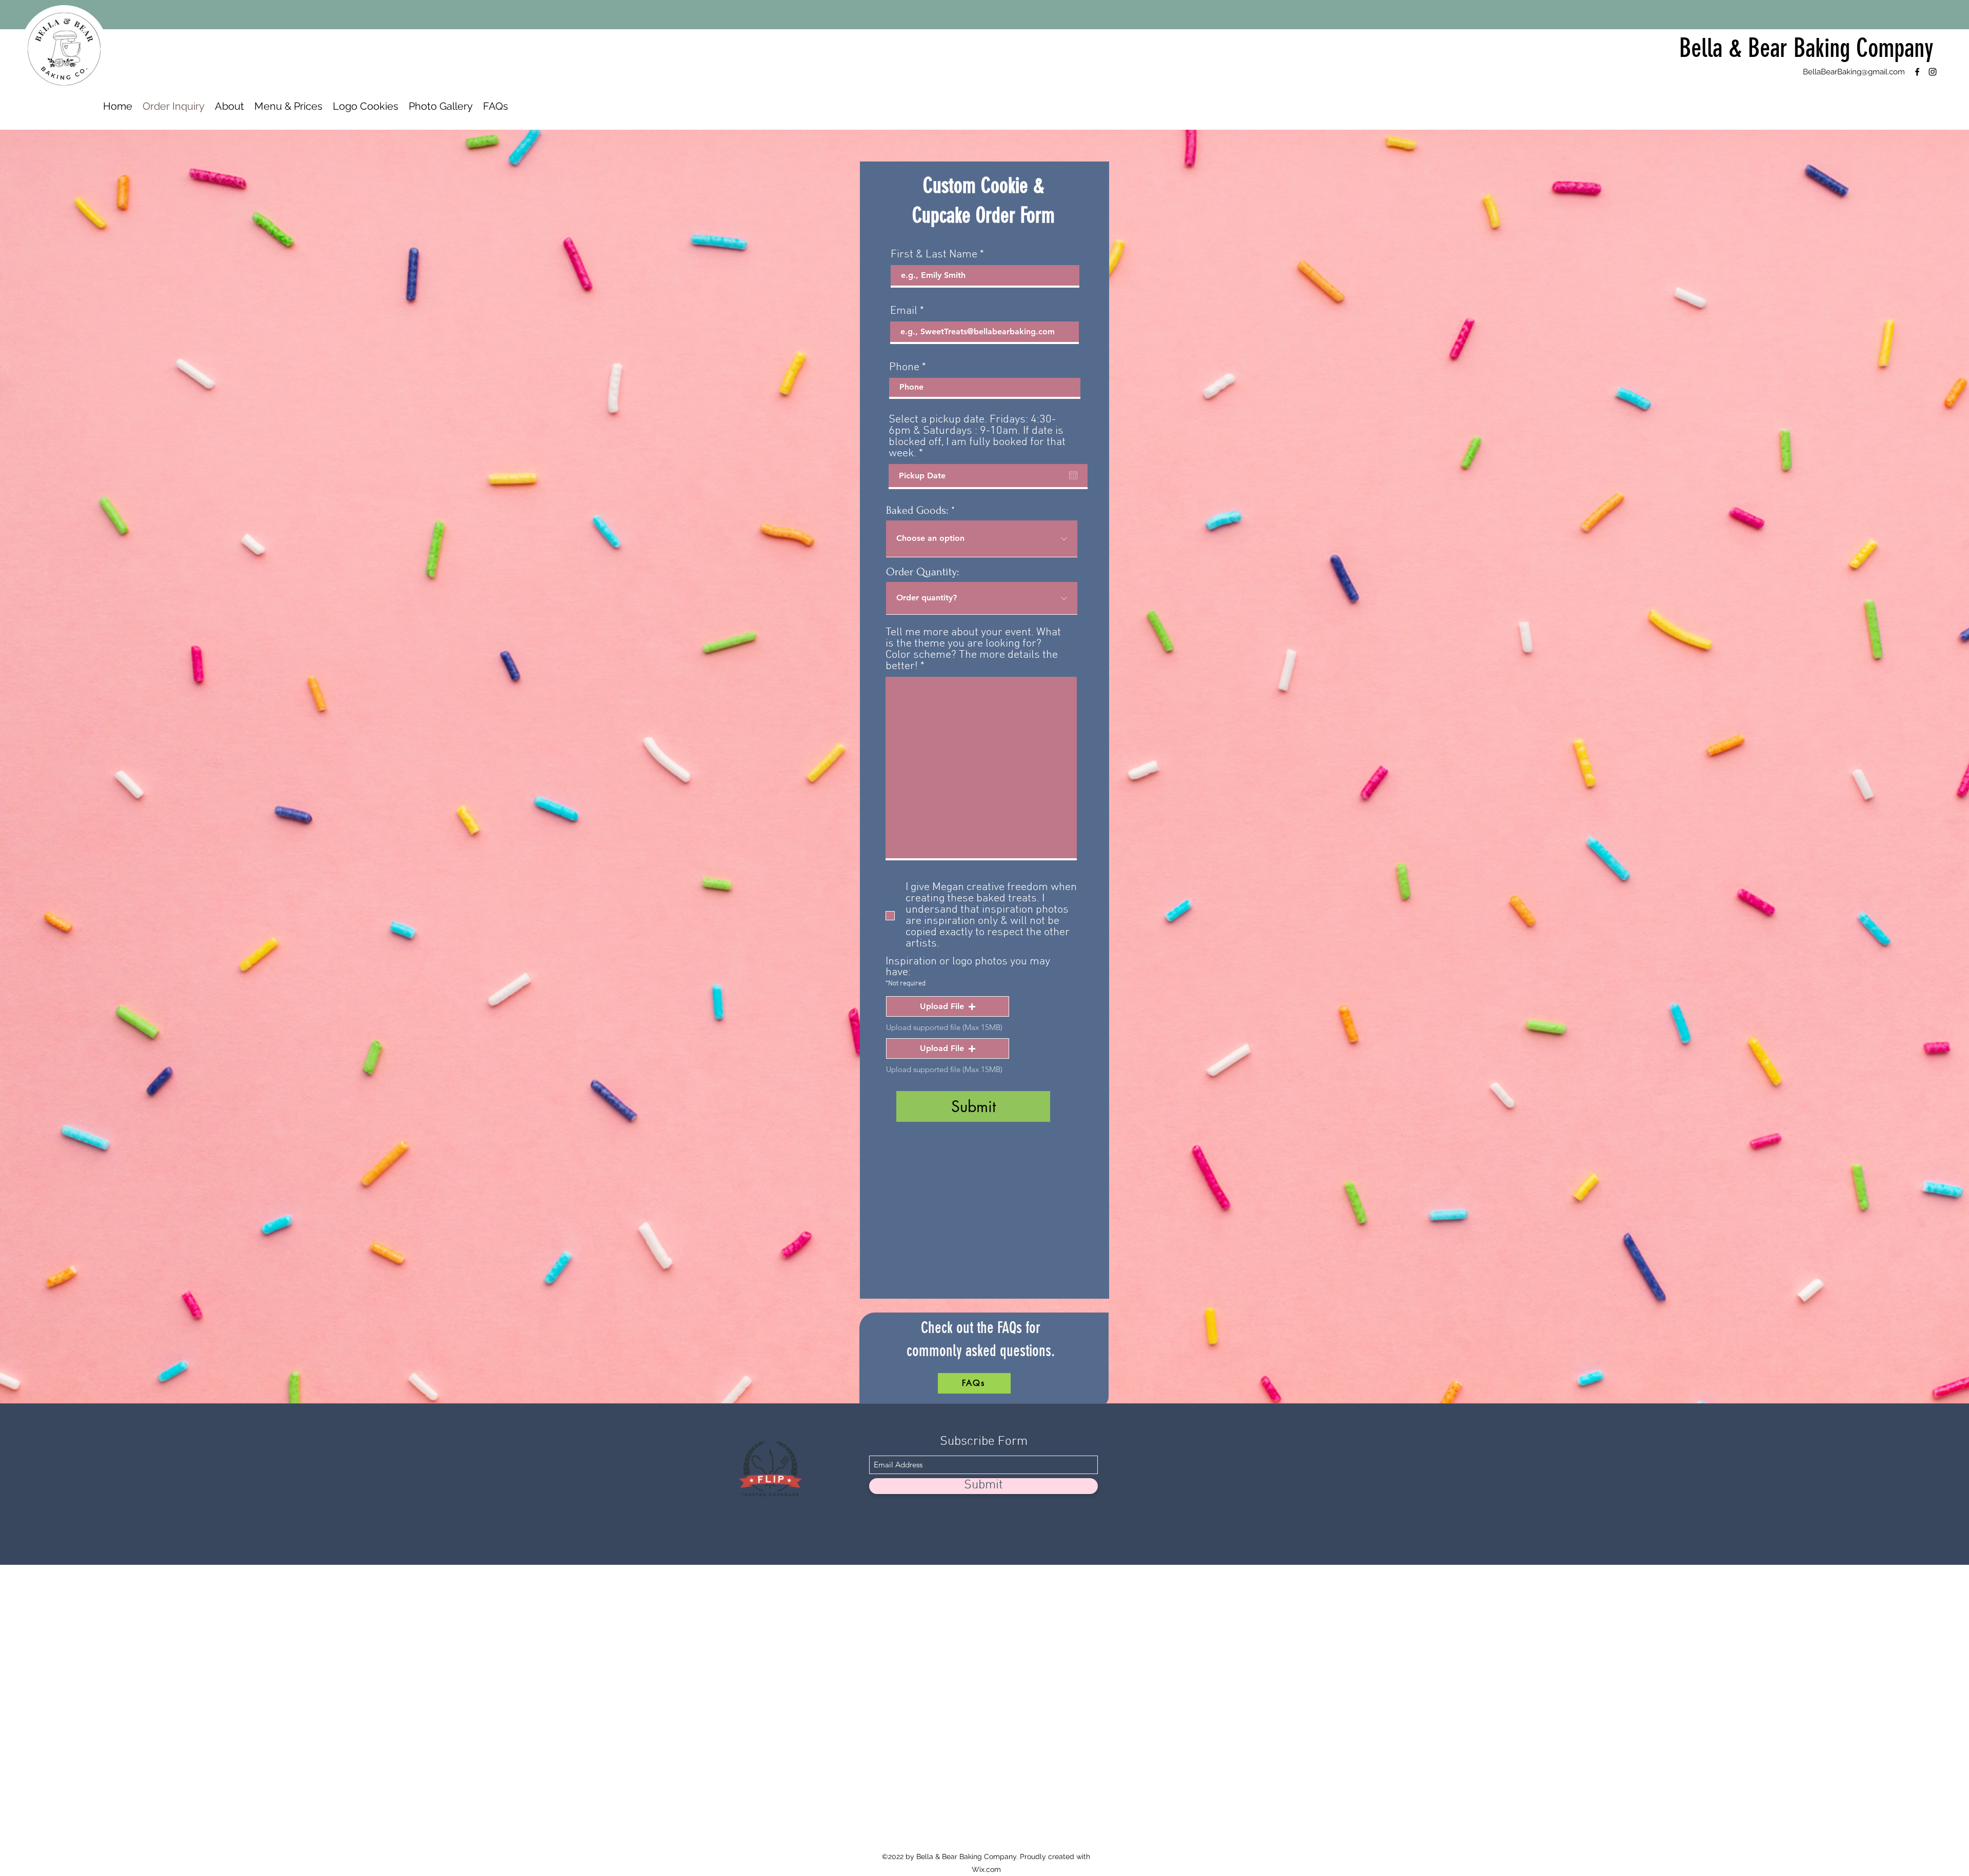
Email (904, 311)
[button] (948, 1006)
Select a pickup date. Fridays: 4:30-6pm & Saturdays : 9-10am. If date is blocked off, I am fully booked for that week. (977, 437)
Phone (904, 368)
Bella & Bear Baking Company (1806, 48)
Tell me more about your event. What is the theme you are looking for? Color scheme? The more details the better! (973, 650)
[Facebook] (1917, 72)
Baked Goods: (917, 510)
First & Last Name (934, 255)
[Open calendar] (1073, 475)
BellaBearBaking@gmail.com (1854, 72)
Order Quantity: (922, 572)
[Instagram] (1933, 72)
